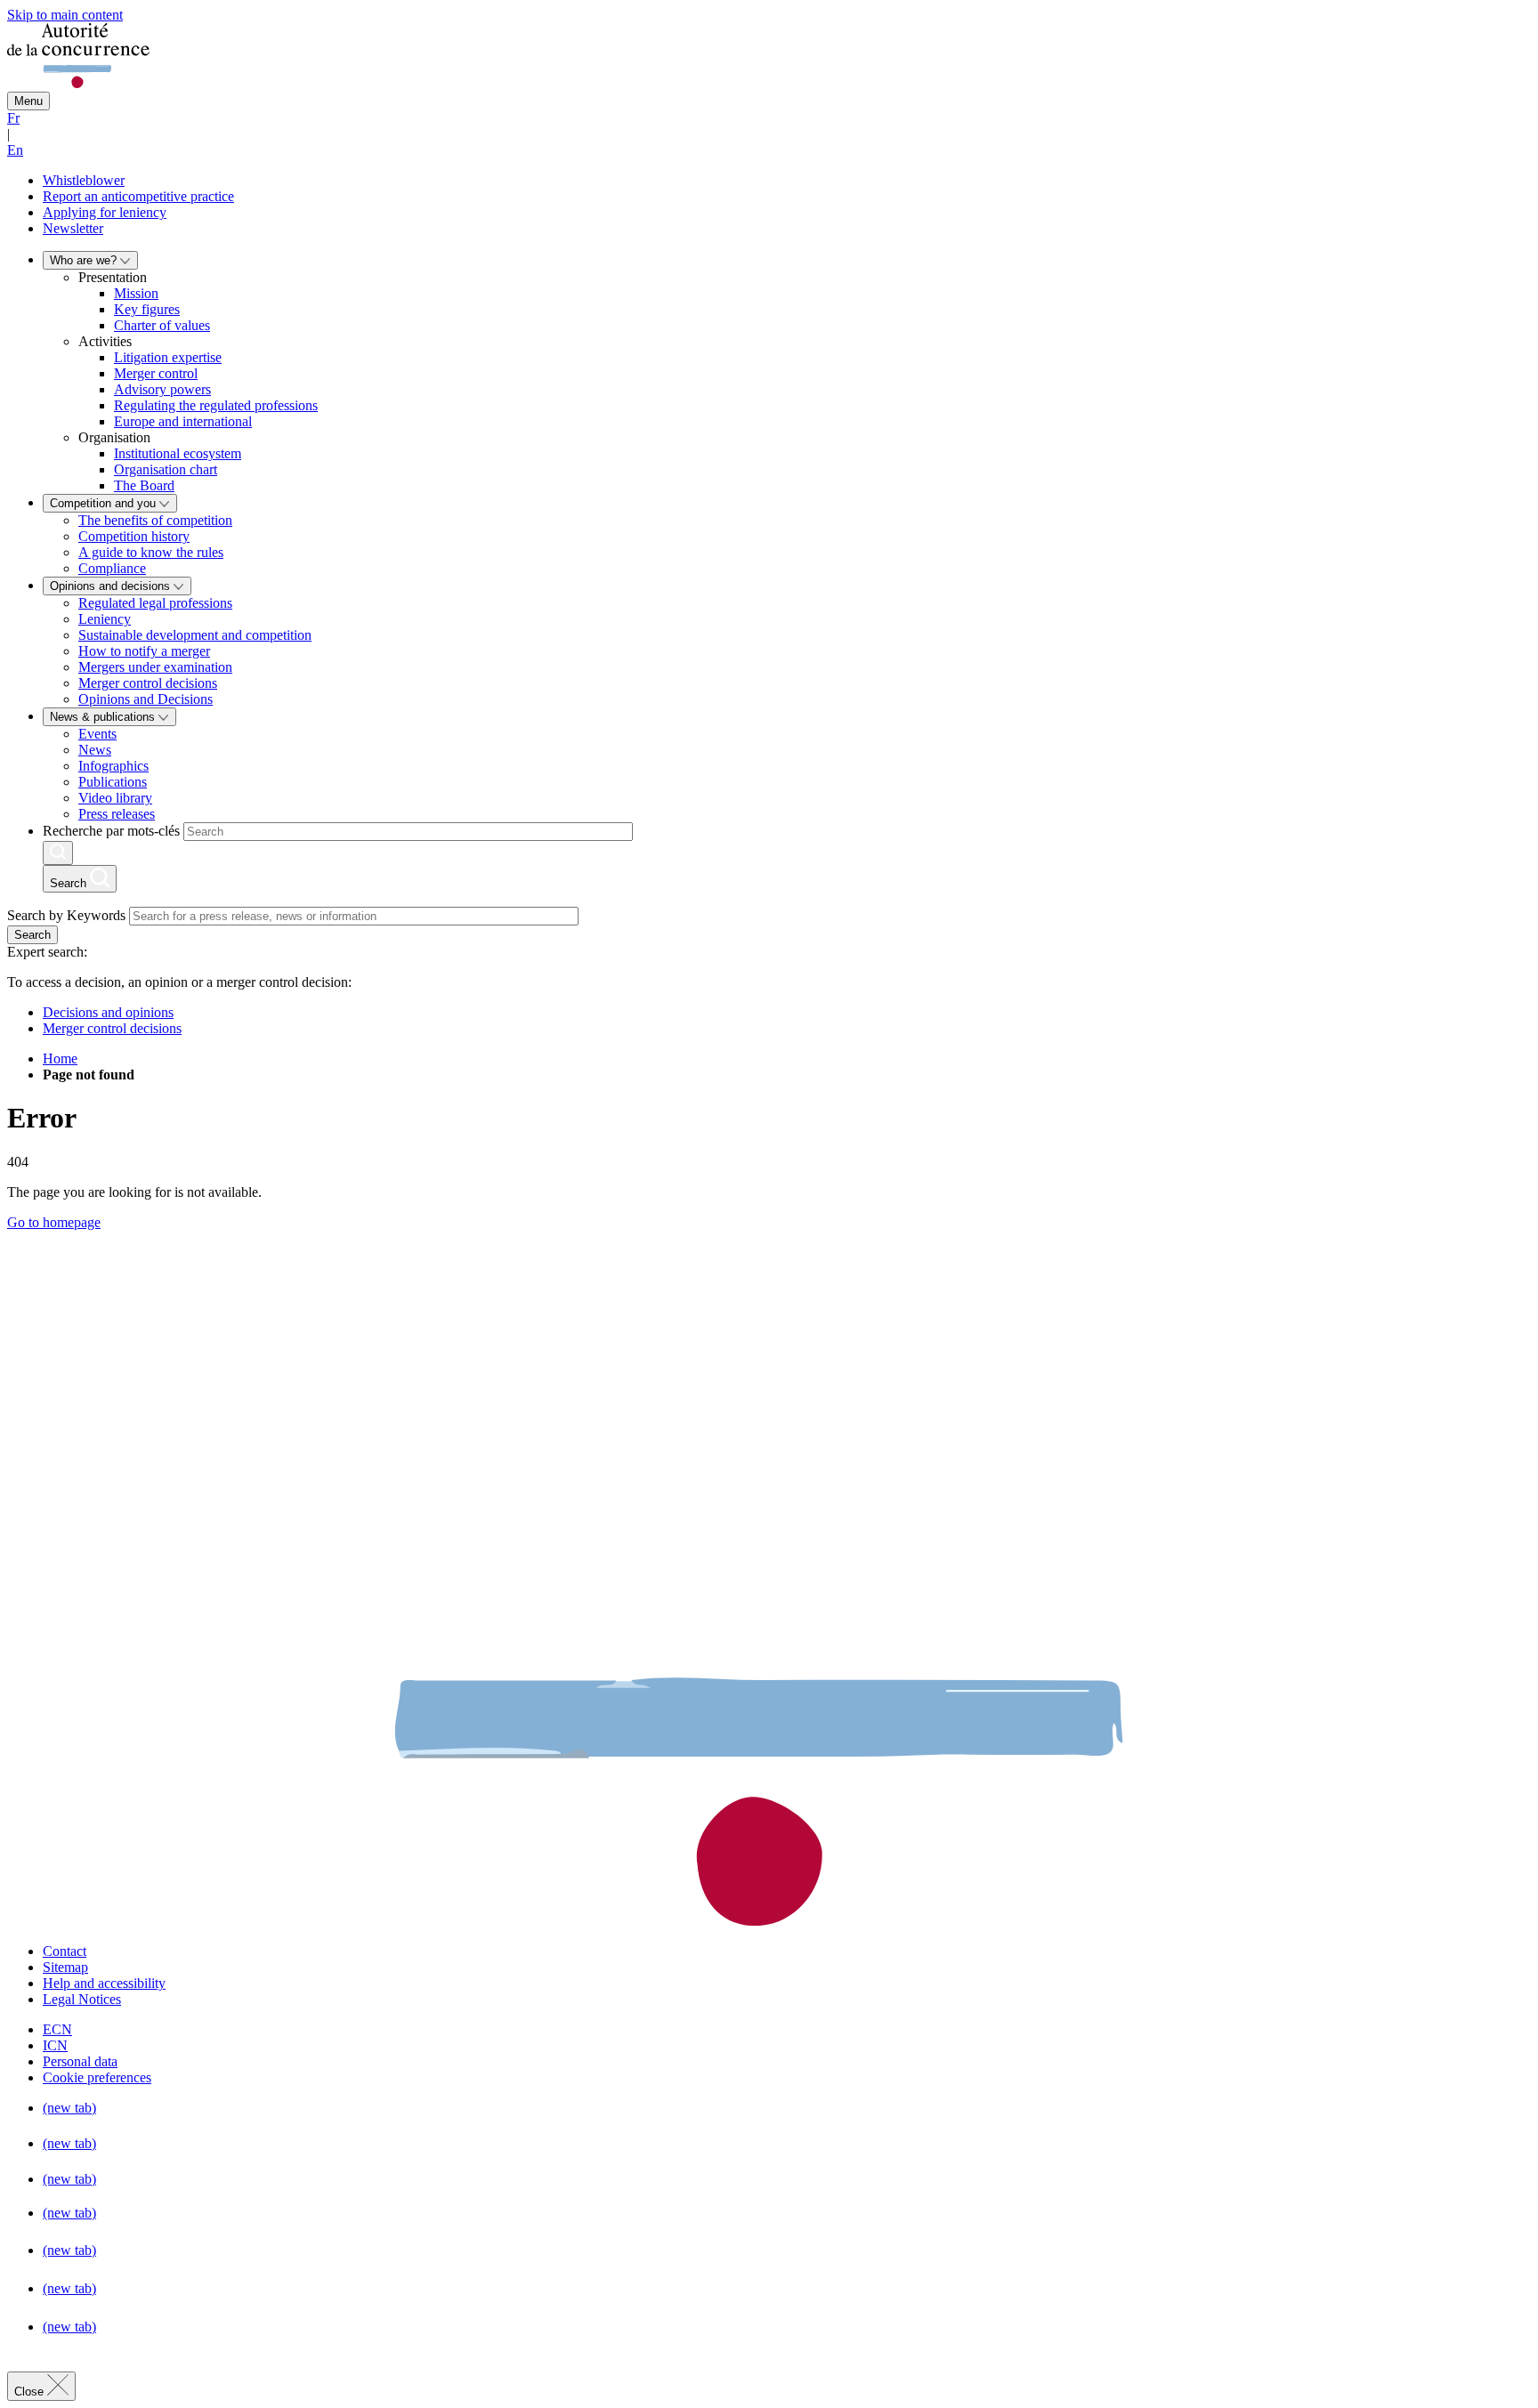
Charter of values (162, 325)
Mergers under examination (155, 667)
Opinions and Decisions (146, 699)
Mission (136, 293)
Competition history (134, 536)
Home (60, 1059)
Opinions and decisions (112, 586)
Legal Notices (82, 1999)
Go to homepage (54, 1222)
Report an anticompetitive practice (138, 196)
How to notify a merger (144, 651)
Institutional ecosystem (178, 453)
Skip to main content (65, 15)
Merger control (156, 373)
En (15, 150)
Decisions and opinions (108, 1012)
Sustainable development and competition (195, 635)
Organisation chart (166, 469)
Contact (65, 1951)
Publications (113, 782)
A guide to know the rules (151, 552)
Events (97, 734)
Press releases (117, 814)
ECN (57, 2029)
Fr (13, 118)
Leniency (105, 619)
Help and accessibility (104, 1983)
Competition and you (105, 503)
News (95, 750)
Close (31, 2392)
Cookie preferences (97, 2077)
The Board (144, 485)
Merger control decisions (148, 683)
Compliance (112, 568)
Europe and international (183, 421)
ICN (55, 2045)
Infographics (113, 766)
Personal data (80, 2061)
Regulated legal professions (155, 603)
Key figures (147, 309)
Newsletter (73, 228)
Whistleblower (84, 180)
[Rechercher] (58, 853)
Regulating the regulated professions (216, 405)
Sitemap (65, 1967)
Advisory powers (162, 389)
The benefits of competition (155, 520)
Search (32, 935)
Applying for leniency (105, 212)
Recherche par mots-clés (111, 831)
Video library (115, 798)
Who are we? (85, 260)
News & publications (104, 717)
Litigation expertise (168, 357)
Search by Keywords (66, 915)
